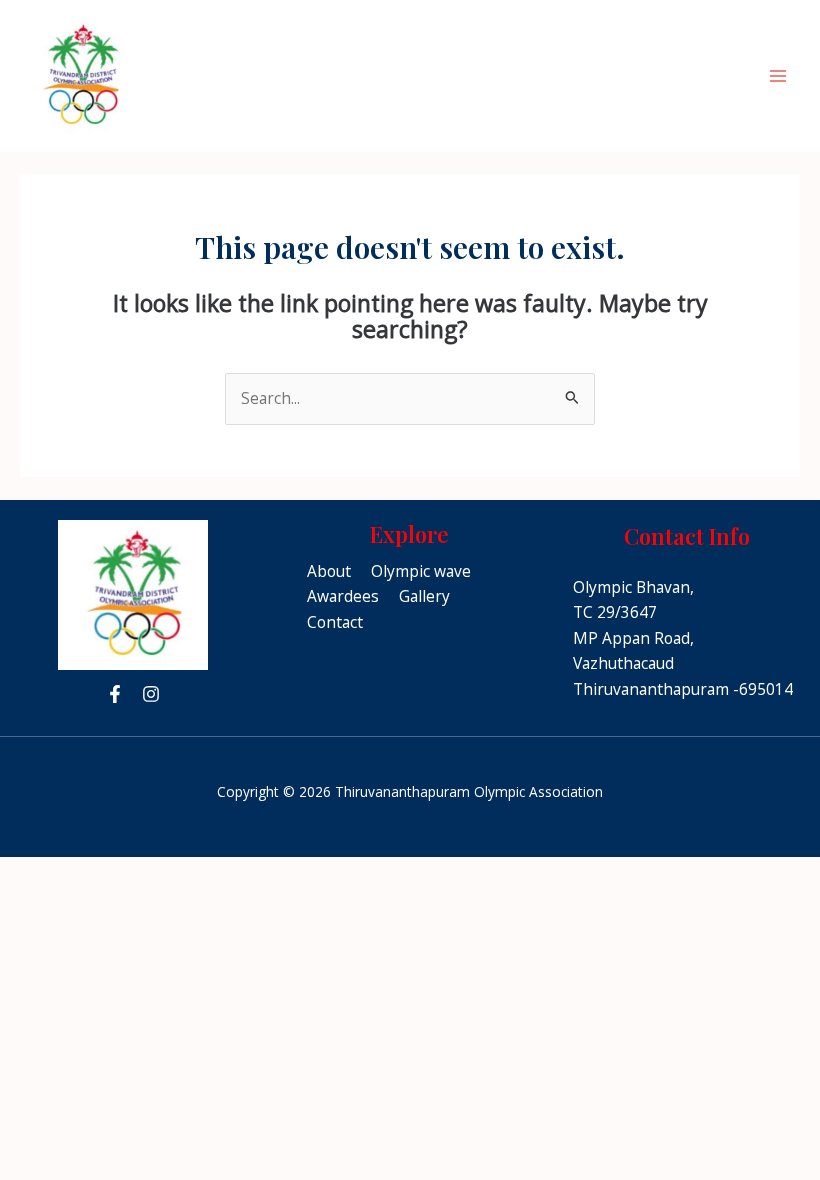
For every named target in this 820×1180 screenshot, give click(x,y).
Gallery (424, 596)
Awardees (343, 596)
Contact (335, 622)
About (329, 571)
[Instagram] (151, 694)
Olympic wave (421, 571)
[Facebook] (115, 694)
